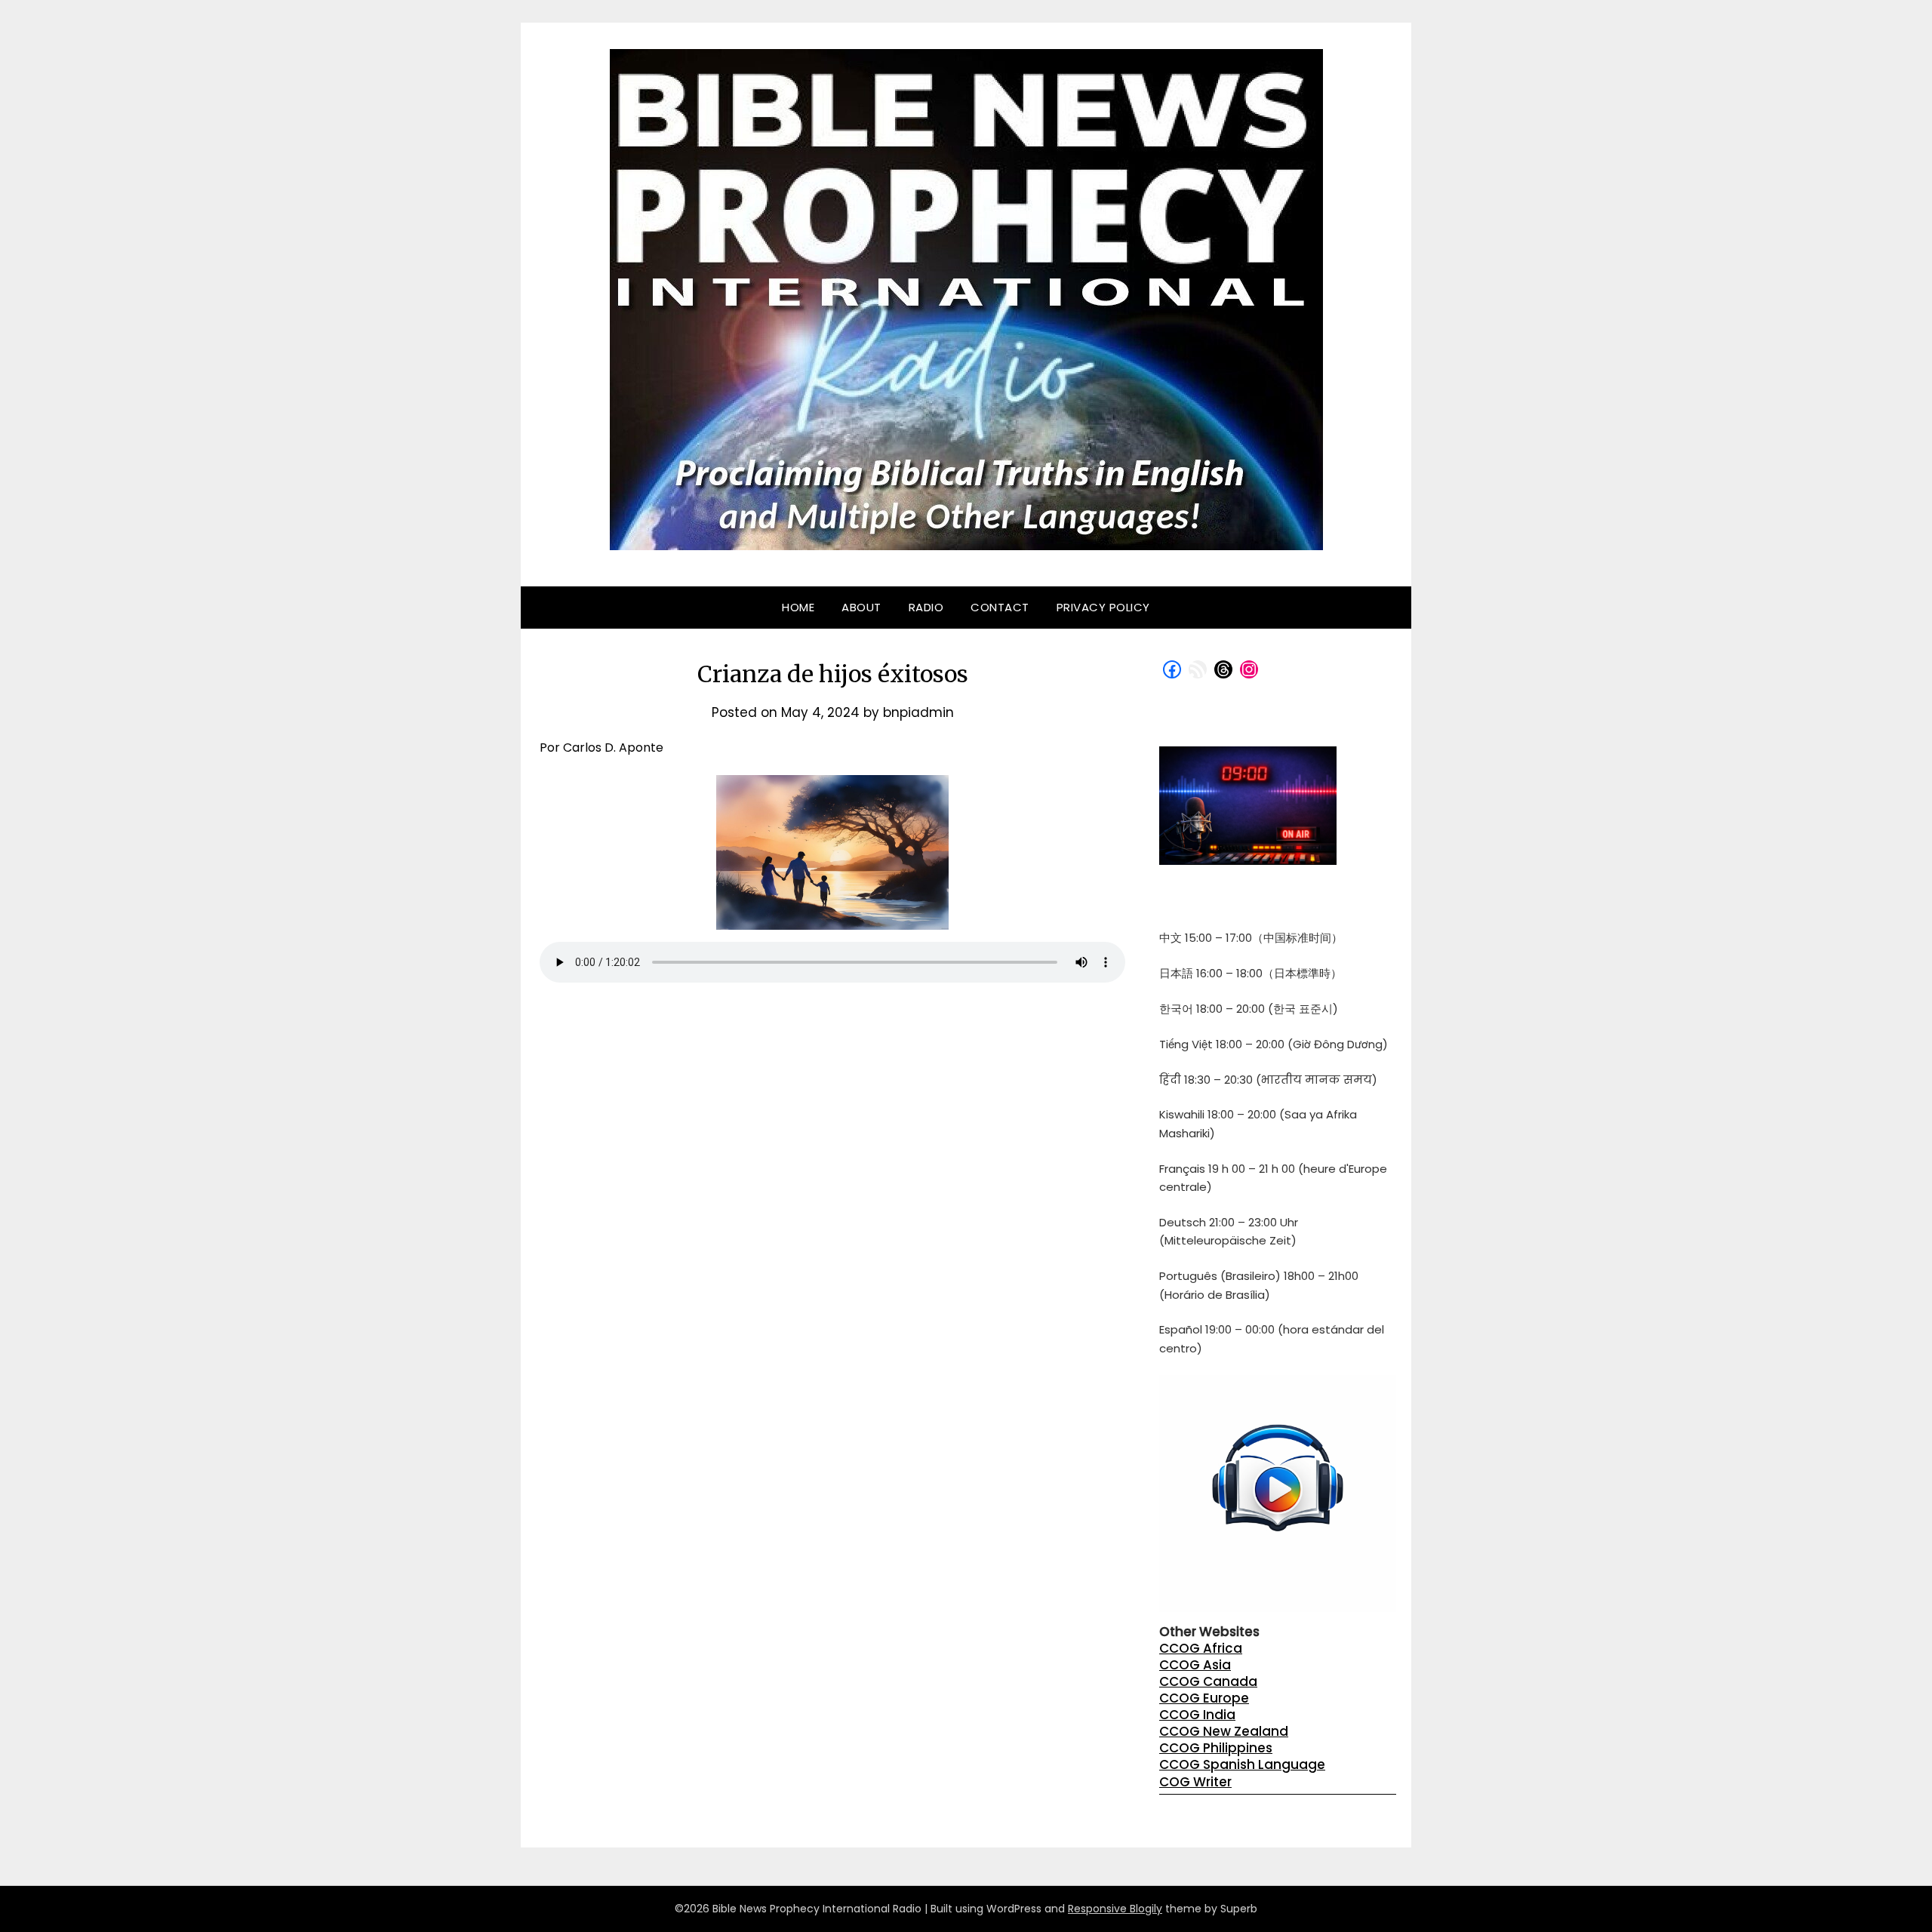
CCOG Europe (1204, 1698)
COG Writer (1195, 1782)
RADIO (926, 607)
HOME (798, 607)
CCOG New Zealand (1224, 1731)
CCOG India (1197, 1715)
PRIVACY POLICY (1103, 607)
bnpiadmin (918, 712)
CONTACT (1000, 607)
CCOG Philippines (1216, 1748)
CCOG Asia (1195, 1665)
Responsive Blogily (1115, 1909)
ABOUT (861, 607)
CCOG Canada (1208, 1681)
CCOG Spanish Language (1242, 1764)
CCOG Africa (1201, 1648)
